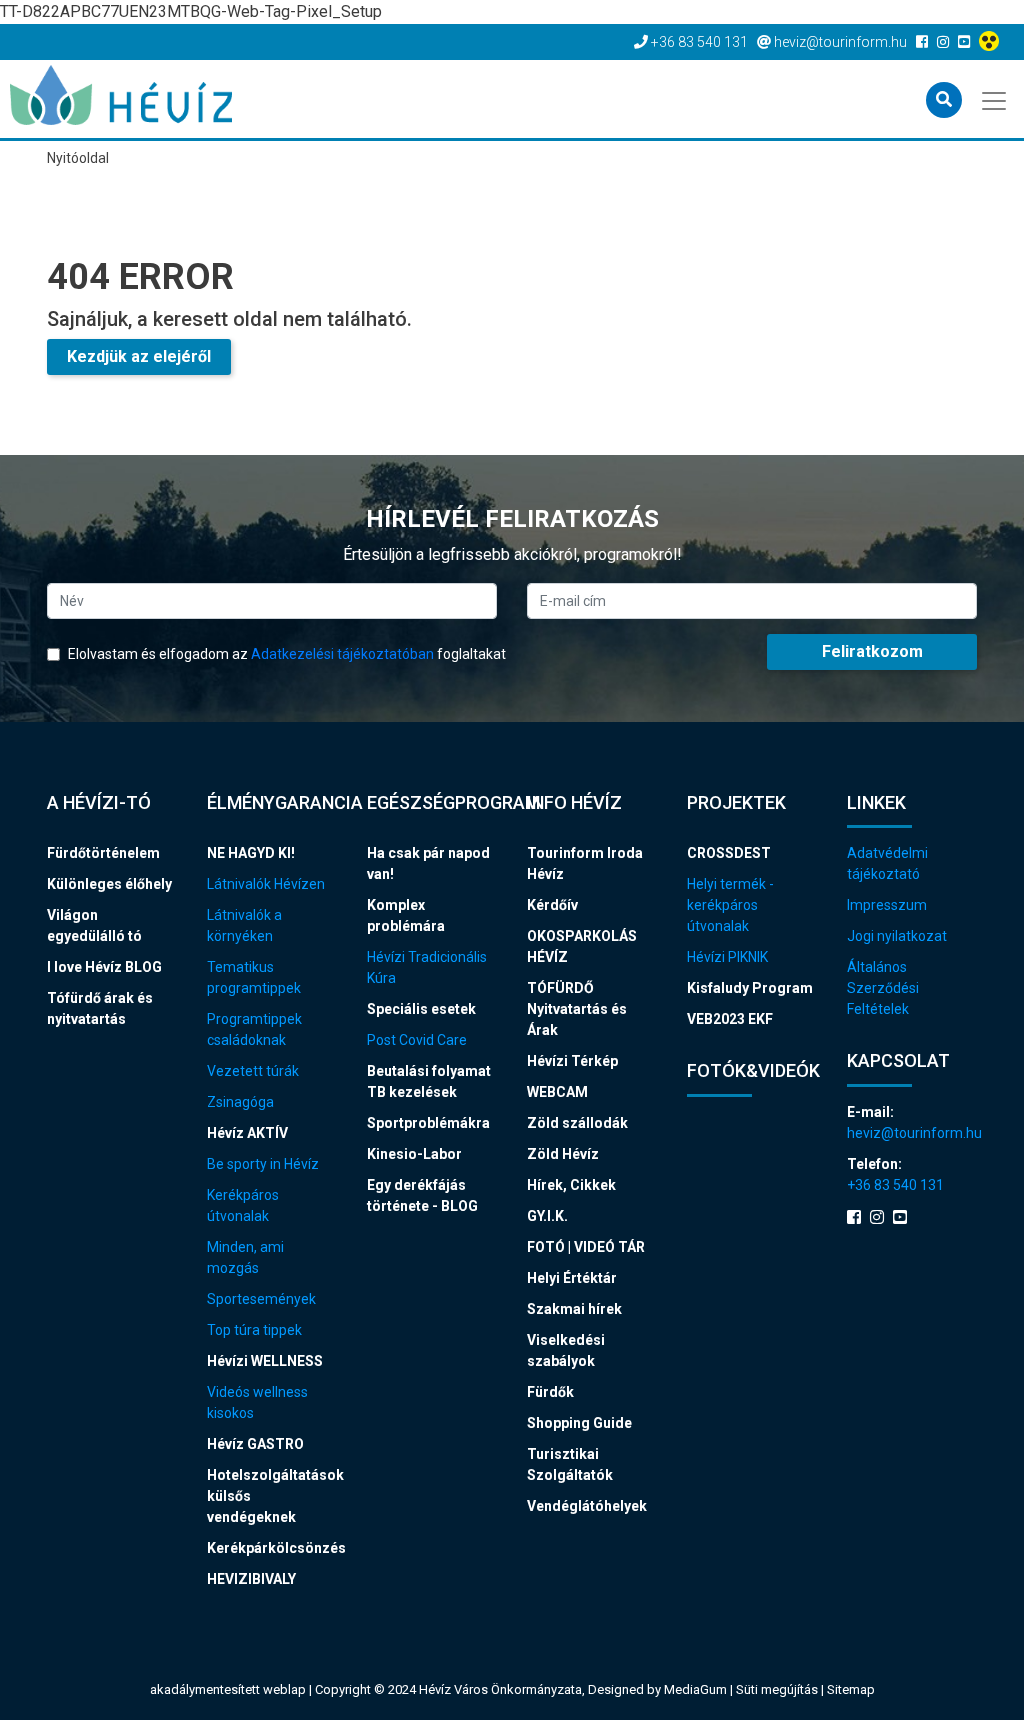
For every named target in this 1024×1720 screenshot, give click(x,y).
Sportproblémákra (428, 1123)
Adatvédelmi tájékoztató (887, 863)
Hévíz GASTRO (255, 1444)
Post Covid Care (417, 1040)
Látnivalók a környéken (244, 925)
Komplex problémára (406, 915)
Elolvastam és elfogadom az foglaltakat (285, 654)
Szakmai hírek (574, 1309)
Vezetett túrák (253, 1071)
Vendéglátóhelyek (587, 1506)
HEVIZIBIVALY (251, 1579)
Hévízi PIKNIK (727, 957)
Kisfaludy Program (750, 988)
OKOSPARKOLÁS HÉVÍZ (582, 946)
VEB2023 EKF (730, 1019)
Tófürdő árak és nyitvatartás (100, 1008)
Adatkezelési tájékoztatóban (342, 654)
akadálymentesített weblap (228, 1689)
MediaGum (695, 1689)
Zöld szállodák (577, 1123)
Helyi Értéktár (572, 1278)
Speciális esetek (421, 1009)
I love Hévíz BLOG (104, 967)
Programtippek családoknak (254, 1029)
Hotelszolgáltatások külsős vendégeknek (272, 1496)
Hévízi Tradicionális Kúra (427, 967)
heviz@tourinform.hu (912, 1133)
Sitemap (851, 1689)
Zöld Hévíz (563, 1154)
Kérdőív (552, 905)
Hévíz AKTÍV (247, 1133)
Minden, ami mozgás (245, 1257)
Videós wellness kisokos (257, 1402)
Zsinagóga (240, 1102)
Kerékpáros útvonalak (243, 1205)
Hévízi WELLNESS (265, 1361)
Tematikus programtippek (254, 977)
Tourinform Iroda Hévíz (585, 863)
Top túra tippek (254, 1330)
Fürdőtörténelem (103, 853)
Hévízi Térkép (572, 1061)
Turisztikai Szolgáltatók (570, 1464)
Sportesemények (261, 1299)
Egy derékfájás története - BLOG (422, 1195)
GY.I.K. (547, 1216)
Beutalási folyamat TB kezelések (429, 1081)
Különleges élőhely (109, 884)
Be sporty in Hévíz (263, 1164)
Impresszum (887, 905)
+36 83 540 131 (895, 1185)
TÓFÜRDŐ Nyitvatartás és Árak (577, 1009)
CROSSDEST (729, 853)
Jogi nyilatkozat (897, 936)
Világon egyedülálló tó (94, 925)
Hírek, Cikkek (571, 1185)
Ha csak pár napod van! (428, 863)
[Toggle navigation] (995, 99)
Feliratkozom (872, 651)
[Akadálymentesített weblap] (991, 42)
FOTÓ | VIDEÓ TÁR (586, 1247)
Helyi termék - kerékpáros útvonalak (730, 905)
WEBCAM (557, 1092)
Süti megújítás (778, 1689)
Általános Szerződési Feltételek (883, 988)
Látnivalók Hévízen (266, 884)
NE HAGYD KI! (251, 853)
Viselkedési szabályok (566, 1350)
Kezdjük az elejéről (139, 356)
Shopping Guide (579, 1423)
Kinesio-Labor (414, 1154)
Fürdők (550, 1392)
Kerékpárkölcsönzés (272, 1548)
